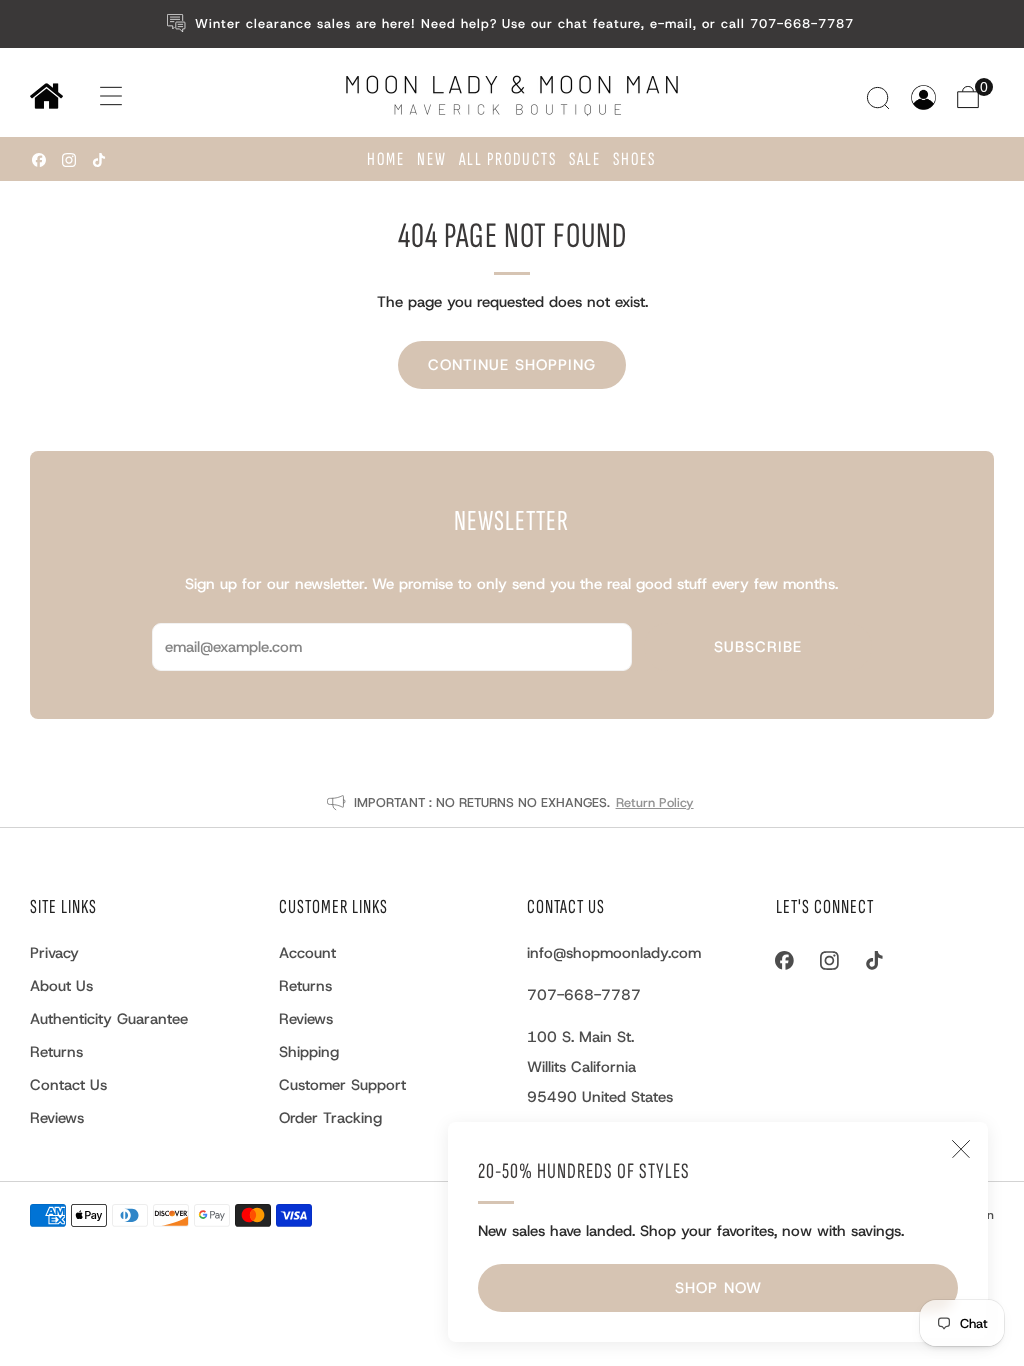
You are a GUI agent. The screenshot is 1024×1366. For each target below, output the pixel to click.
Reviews (57, 1118)
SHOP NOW (718, 1288)
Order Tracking (330, 1118)
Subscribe (758, 647)
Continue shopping (512, 365)
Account (307, 953)
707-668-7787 (584, 995)
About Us (61, 986)
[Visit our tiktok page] (99, 160)
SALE (585, 159)
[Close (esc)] (961, 1149)
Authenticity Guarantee (109, 1019)
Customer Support (342, 1085)
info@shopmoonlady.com (614, 953)
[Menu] (91, 96)
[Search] (880, 97)
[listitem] (512, 24)
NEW (432, 159)
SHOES (634, 159)
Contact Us (68, 1085)
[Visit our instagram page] (69, 160)
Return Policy (655, 802)
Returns (56, 1052)
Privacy (54, 953)
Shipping (309, 1052)
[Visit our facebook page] (39, 160)
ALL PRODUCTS (508, 159)
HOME (386, 159)
